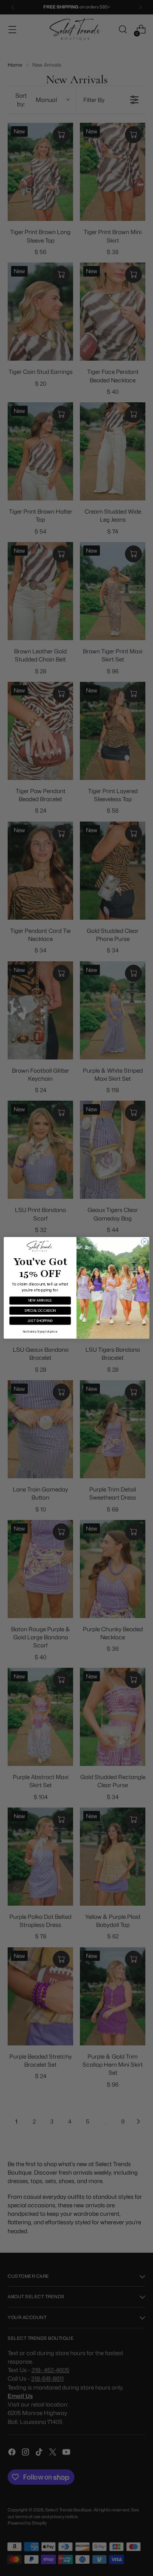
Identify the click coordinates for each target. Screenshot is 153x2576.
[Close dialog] (144, 1242)
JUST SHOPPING (40, 1321)
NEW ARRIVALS (40, 1301)
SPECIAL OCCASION (40, 1311)
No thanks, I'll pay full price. (40, 1332)
